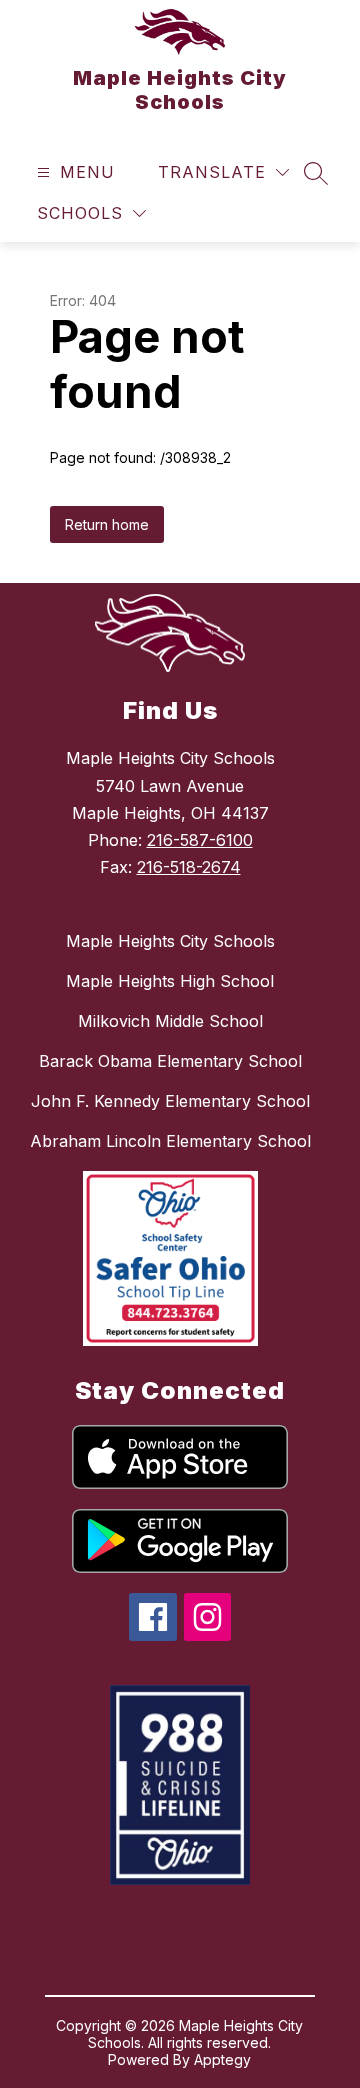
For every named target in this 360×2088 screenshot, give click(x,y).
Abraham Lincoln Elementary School (170, 1141)
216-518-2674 (189, 867)
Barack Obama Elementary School (170, 1061)
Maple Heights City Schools (170, 941)
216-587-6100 (200, 840)
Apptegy (222, 2059)
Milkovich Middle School (170, 1021)
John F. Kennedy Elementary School (170, 1101)
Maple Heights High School (170, 981)
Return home (107, 524)
